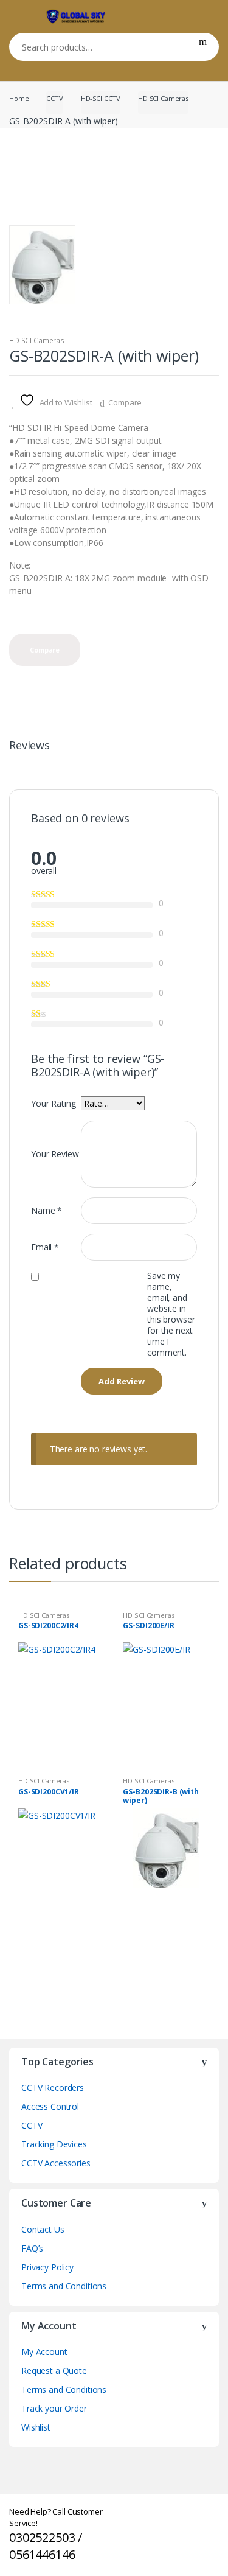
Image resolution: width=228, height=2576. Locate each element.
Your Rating (53, 1103)
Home (19, 98)
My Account (44, 2352)
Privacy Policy (47, 2267)
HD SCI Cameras (163, 98)
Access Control (50, 2106)
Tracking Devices (54, 2144)
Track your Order (54, 2408)
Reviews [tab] (29, 746)
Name (47, 1210)
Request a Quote (54, 2371)
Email (45, 1247)
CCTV (54, 98)
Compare (125, 402)
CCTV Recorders (53, 2088)
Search (203, 47)
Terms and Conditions (64, 2286)
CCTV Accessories (56, 2163)
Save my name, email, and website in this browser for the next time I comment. (171, 1314)
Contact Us (43, 2229)
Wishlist (36, 2427)
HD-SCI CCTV (101, 98)
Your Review (55, 1154)
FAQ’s (32, 2248)
